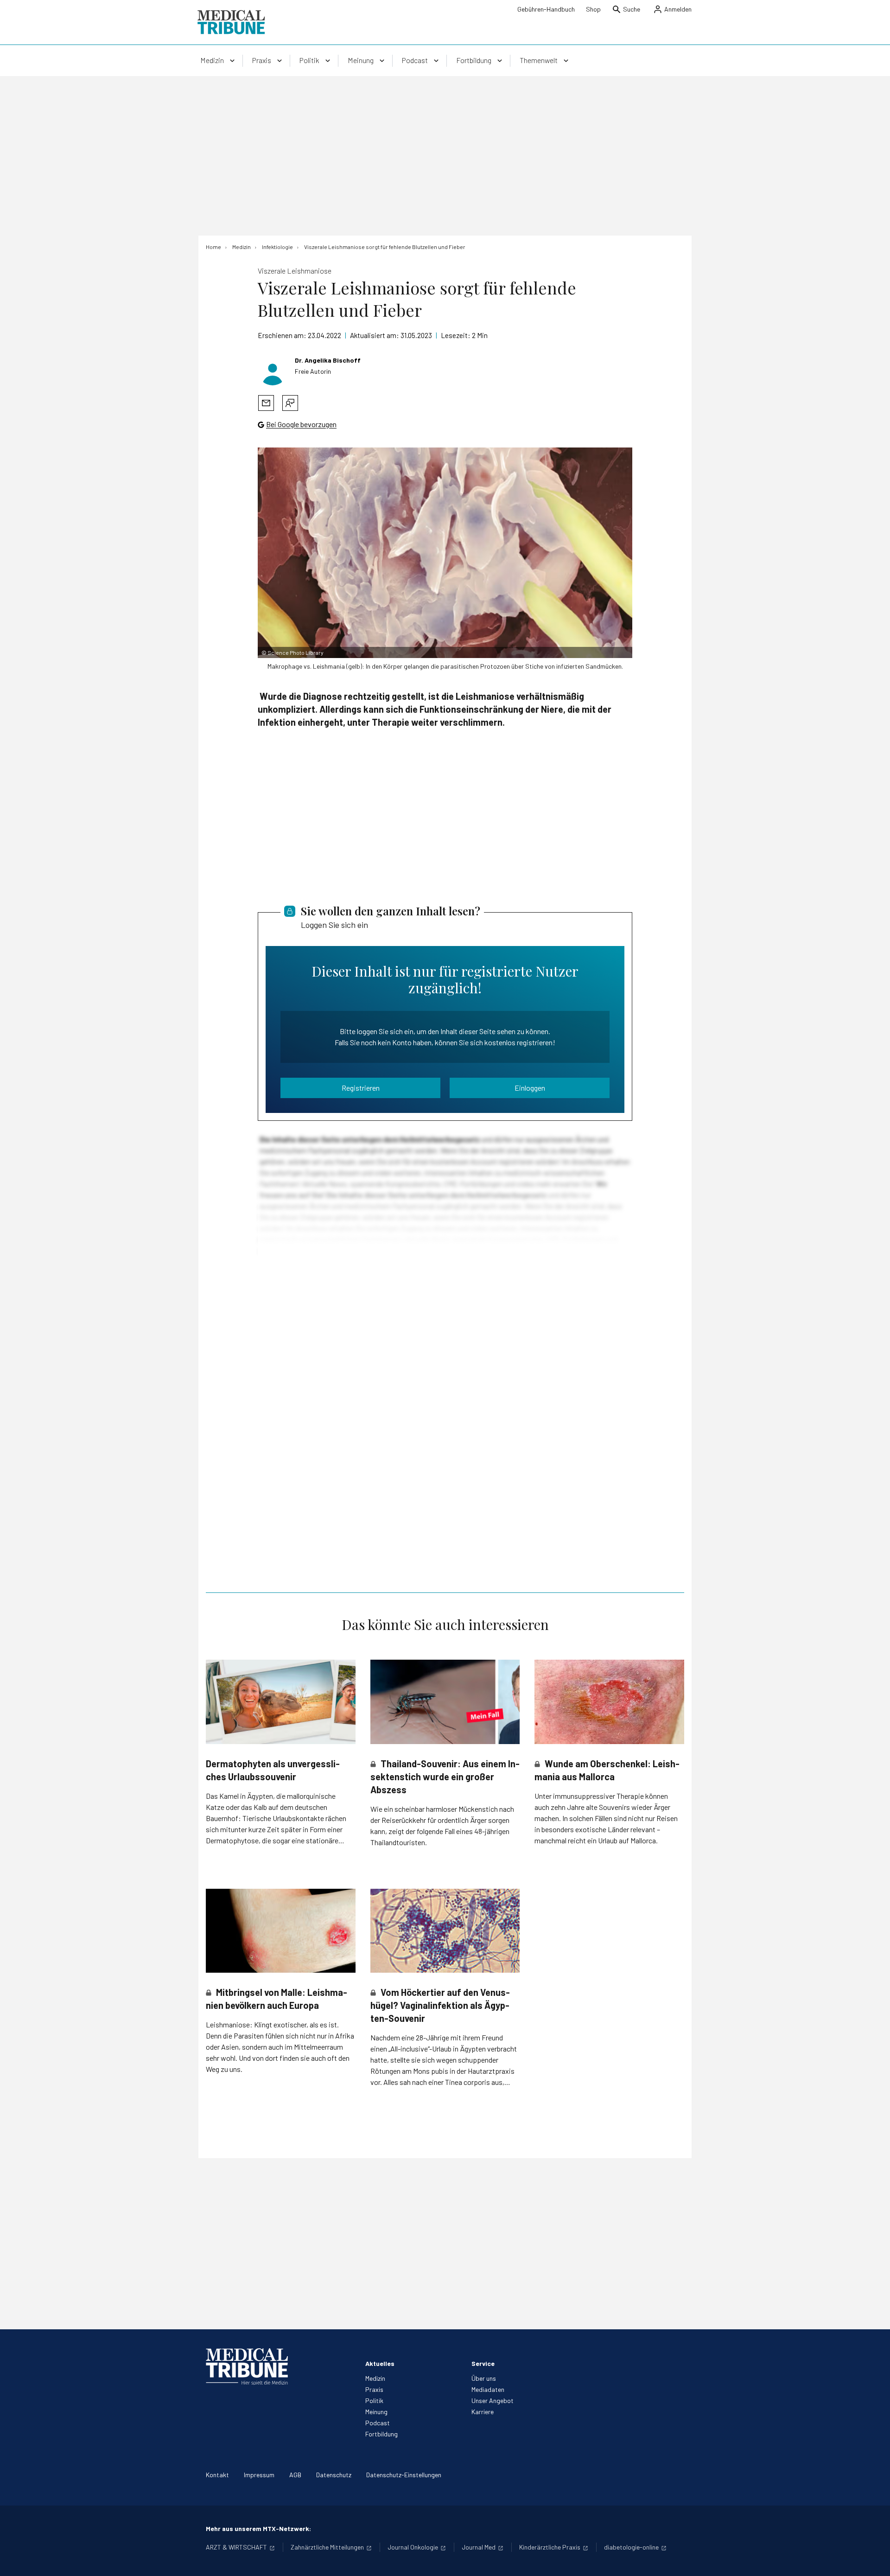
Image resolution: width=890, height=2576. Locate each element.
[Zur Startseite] (231, 22)
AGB (295, 2475)
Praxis (374, 2389)
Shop (593, 9)
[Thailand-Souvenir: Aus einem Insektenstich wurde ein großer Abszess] (445, 1702)
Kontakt (217, 2475)
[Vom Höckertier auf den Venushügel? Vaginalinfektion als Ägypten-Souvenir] (445, 1931)
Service (483, 2363)
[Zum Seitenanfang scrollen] (873, 2559)
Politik (374, 2400)
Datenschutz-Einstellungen (404, 2475)
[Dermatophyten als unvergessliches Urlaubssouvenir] (281, 1702)
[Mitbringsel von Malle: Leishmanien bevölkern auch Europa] (281, 1931)
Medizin (375, 2378)
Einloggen (530, 1088)
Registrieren (361, 1088)
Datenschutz (334, 2475)
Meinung (376, 2412)
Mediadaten (488, 2389)
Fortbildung (381, 2434)
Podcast (378, 2423)
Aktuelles (380, 2363)
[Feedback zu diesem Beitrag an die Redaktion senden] (290, 403)
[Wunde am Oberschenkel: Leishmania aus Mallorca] (609, 1702)
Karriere (483, 2412)
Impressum (259, 2475)
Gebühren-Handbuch (546, 9)
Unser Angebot (493, 2400)
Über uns (484, 2378)
